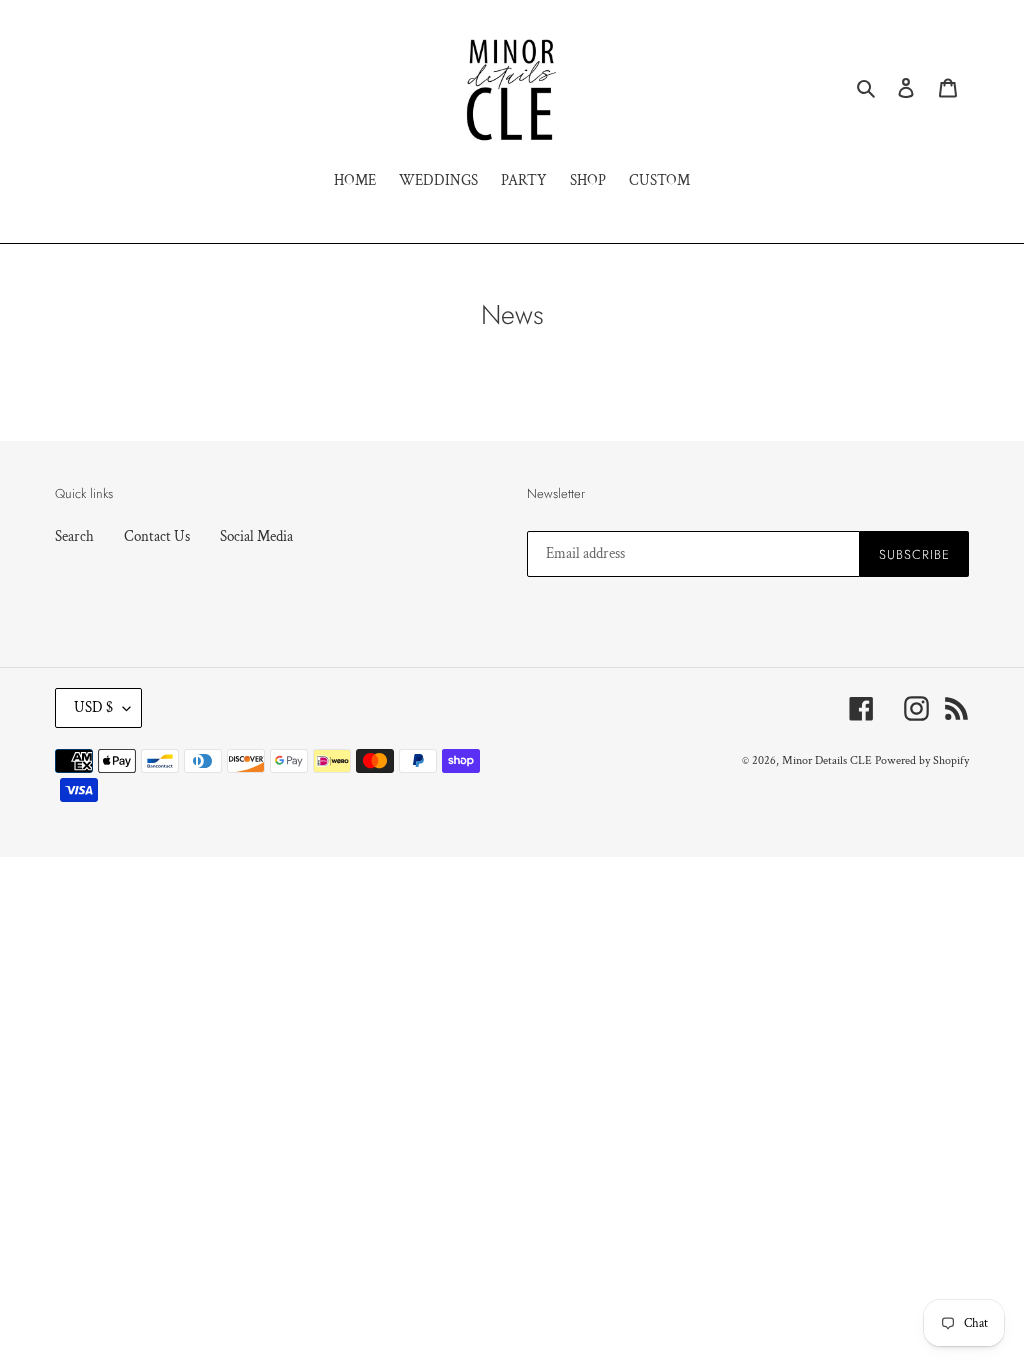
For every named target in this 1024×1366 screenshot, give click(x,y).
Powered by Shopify (922, 760)
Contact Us (157, 536)
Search (74, 536)
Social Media (256, 536)
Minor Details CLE (827, 760)
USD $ (93, 707)
